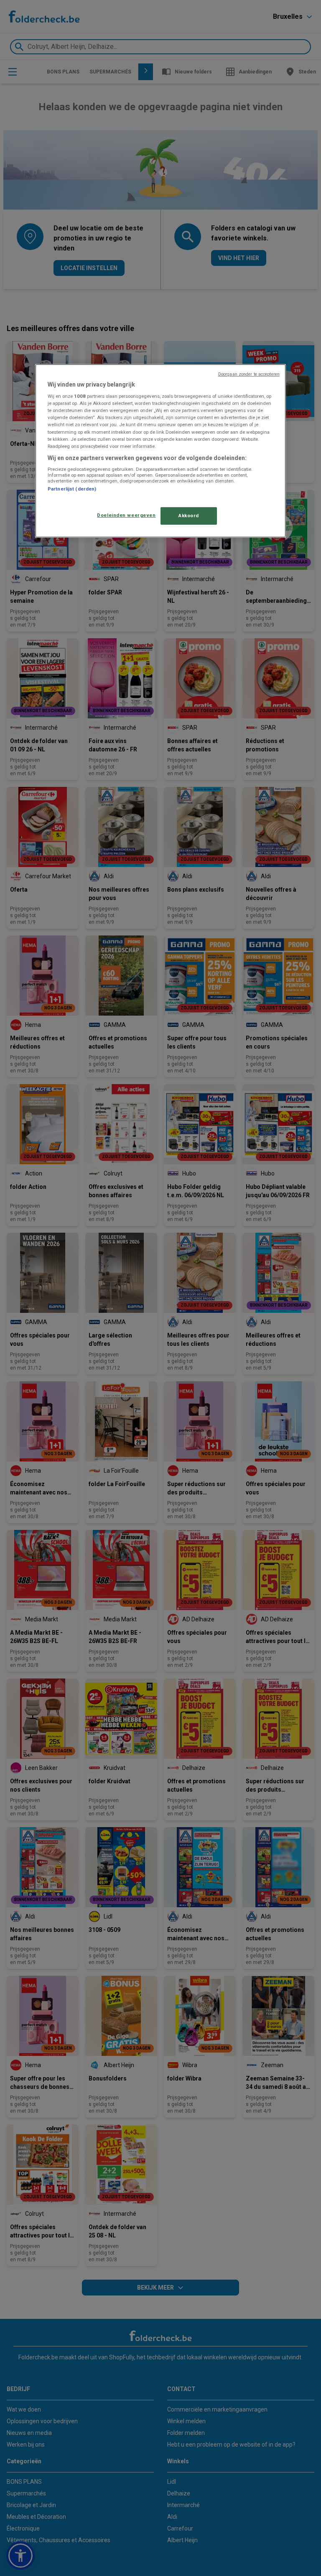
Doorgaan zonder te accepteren (249, 374)
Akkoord (189, 516)
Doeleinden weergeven (126, 515)
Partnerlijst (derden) (72, 489)
